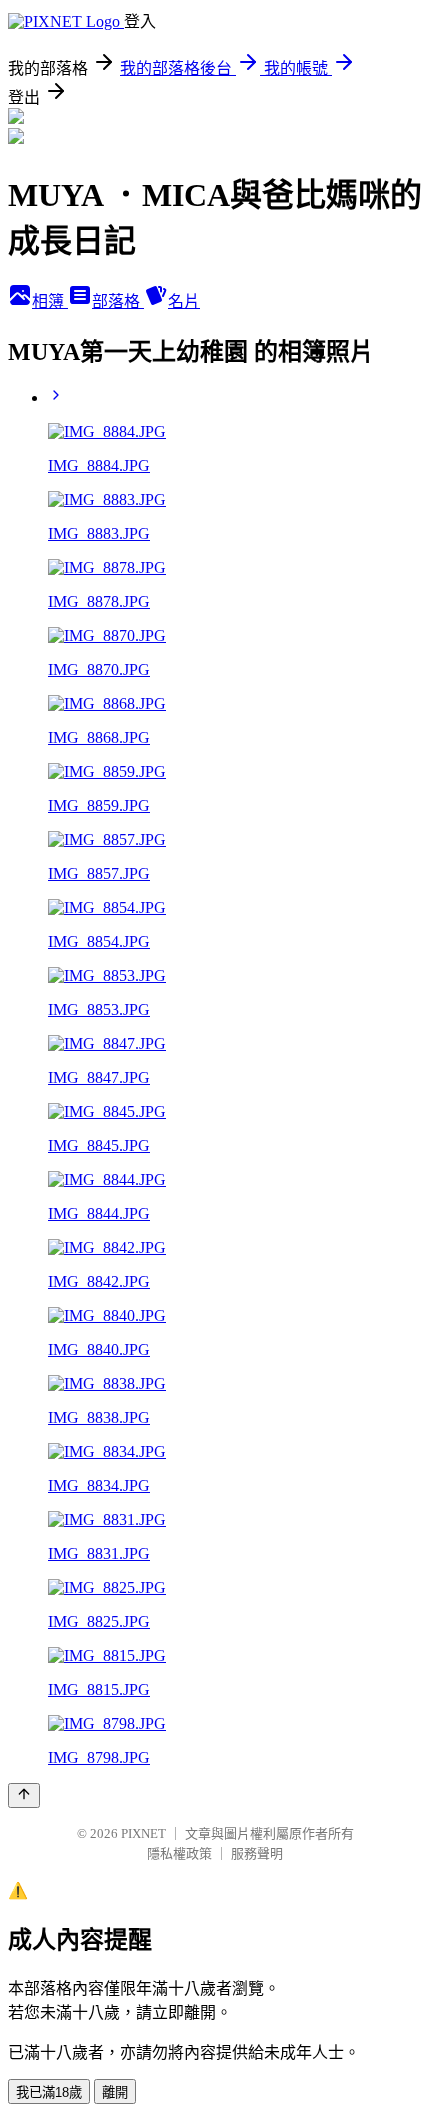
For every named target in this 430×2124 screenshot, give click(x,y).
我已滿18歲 (49, 2092)
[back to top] (24, 1795)
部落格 (118, 301)
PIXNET (143, 1833)
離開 (115, 2092)
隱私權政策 (179, 1853)
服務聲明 (257, 1853)
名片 (184, 301)
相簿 (50, 301)
